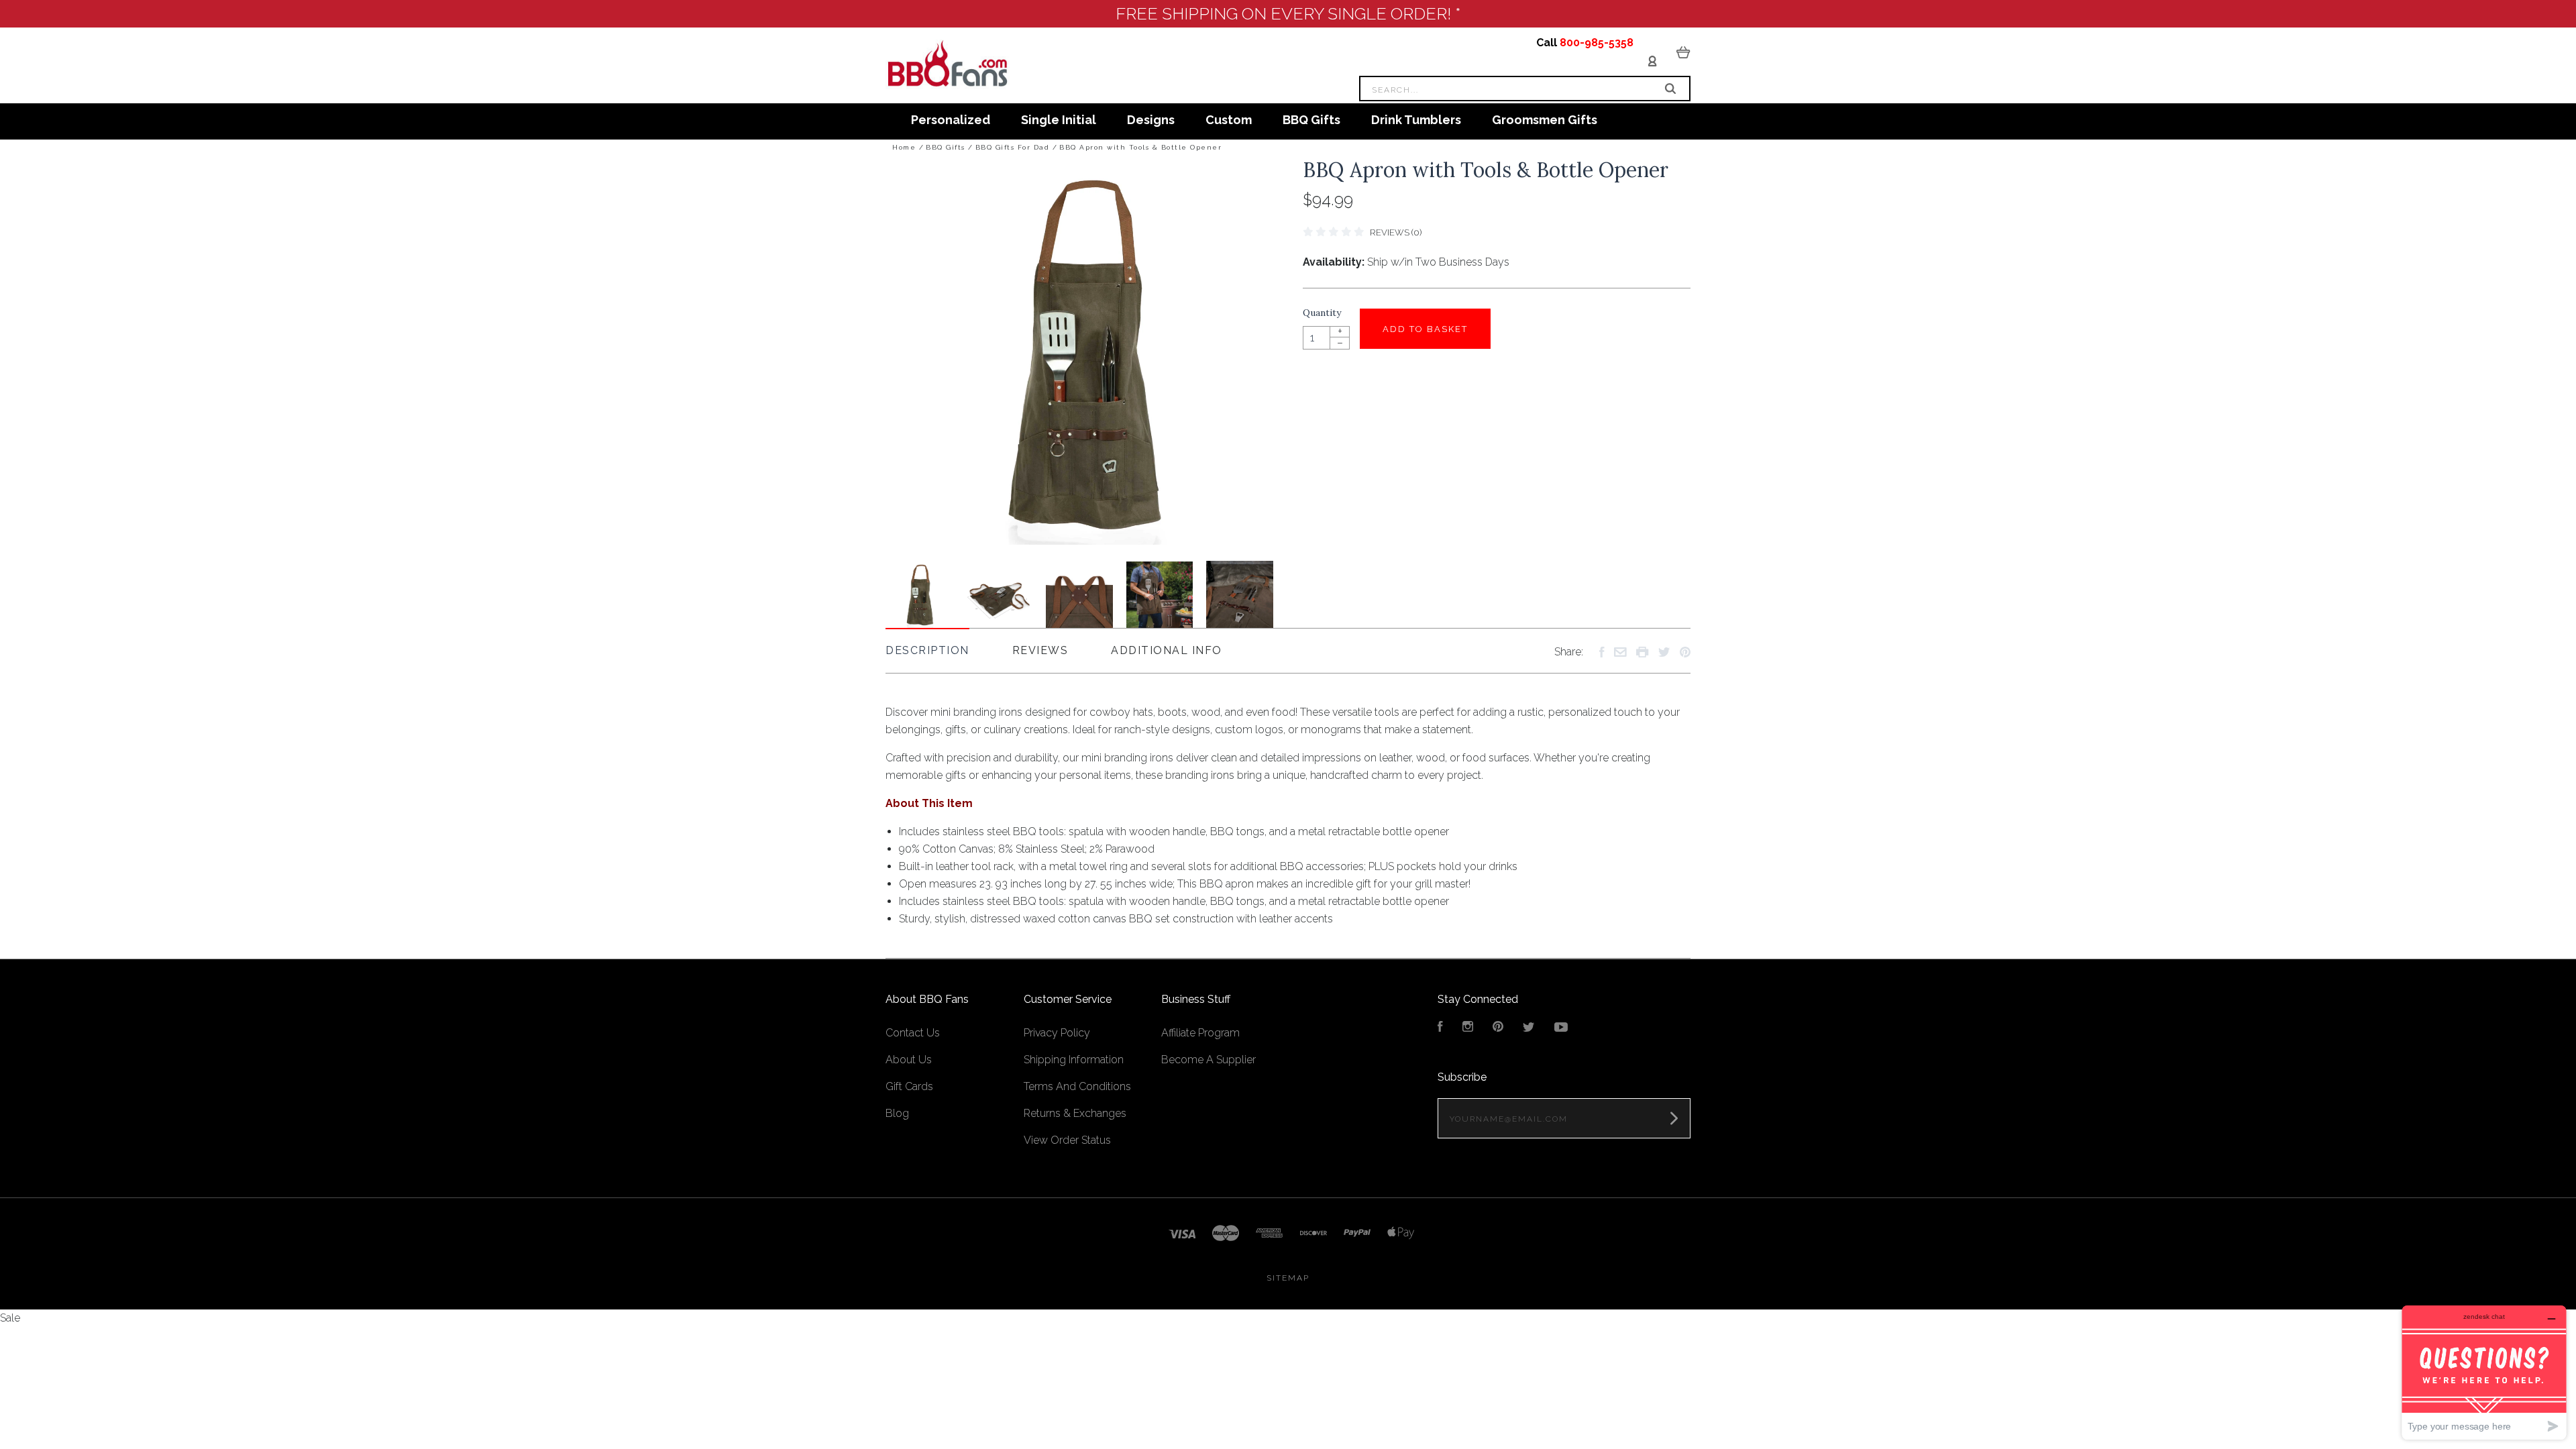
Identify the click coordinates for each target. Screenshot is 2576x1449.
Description (927, 650)
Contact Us (913, 1033)
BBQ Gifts (1311, 120)
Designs (1151, 120)
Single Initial (1059, 120)
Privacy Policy (1057, 1033)
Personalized (951, 120)
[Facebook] (1440, 1028)
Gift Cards (909, 1086)
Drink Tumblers (1416, 120)
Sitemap (1288, 1278)
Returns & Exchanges (1075, 1113)
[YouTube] (1561, 1028)
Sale (10, 1318)
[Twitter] (1529, 1028)
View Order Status (1067, 1140)
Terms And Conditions (1077, 1086)
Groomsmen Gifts (1545, 120)
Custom (1229, 120)
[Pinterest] (1498, 1028)
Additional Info (1167, 650)
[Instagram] (1468, 1028)
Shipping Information (1074, 1060)
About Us (909, 1060)
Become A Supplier (1209, 1060)
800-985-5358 (1597, 43)
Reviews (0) (1396, 232)
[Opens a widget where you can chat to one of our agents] (2484, 1372)
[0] (1683, 52)
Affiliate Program (1200, 1033)
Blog (897, 1113)
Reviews (1040, 650)
